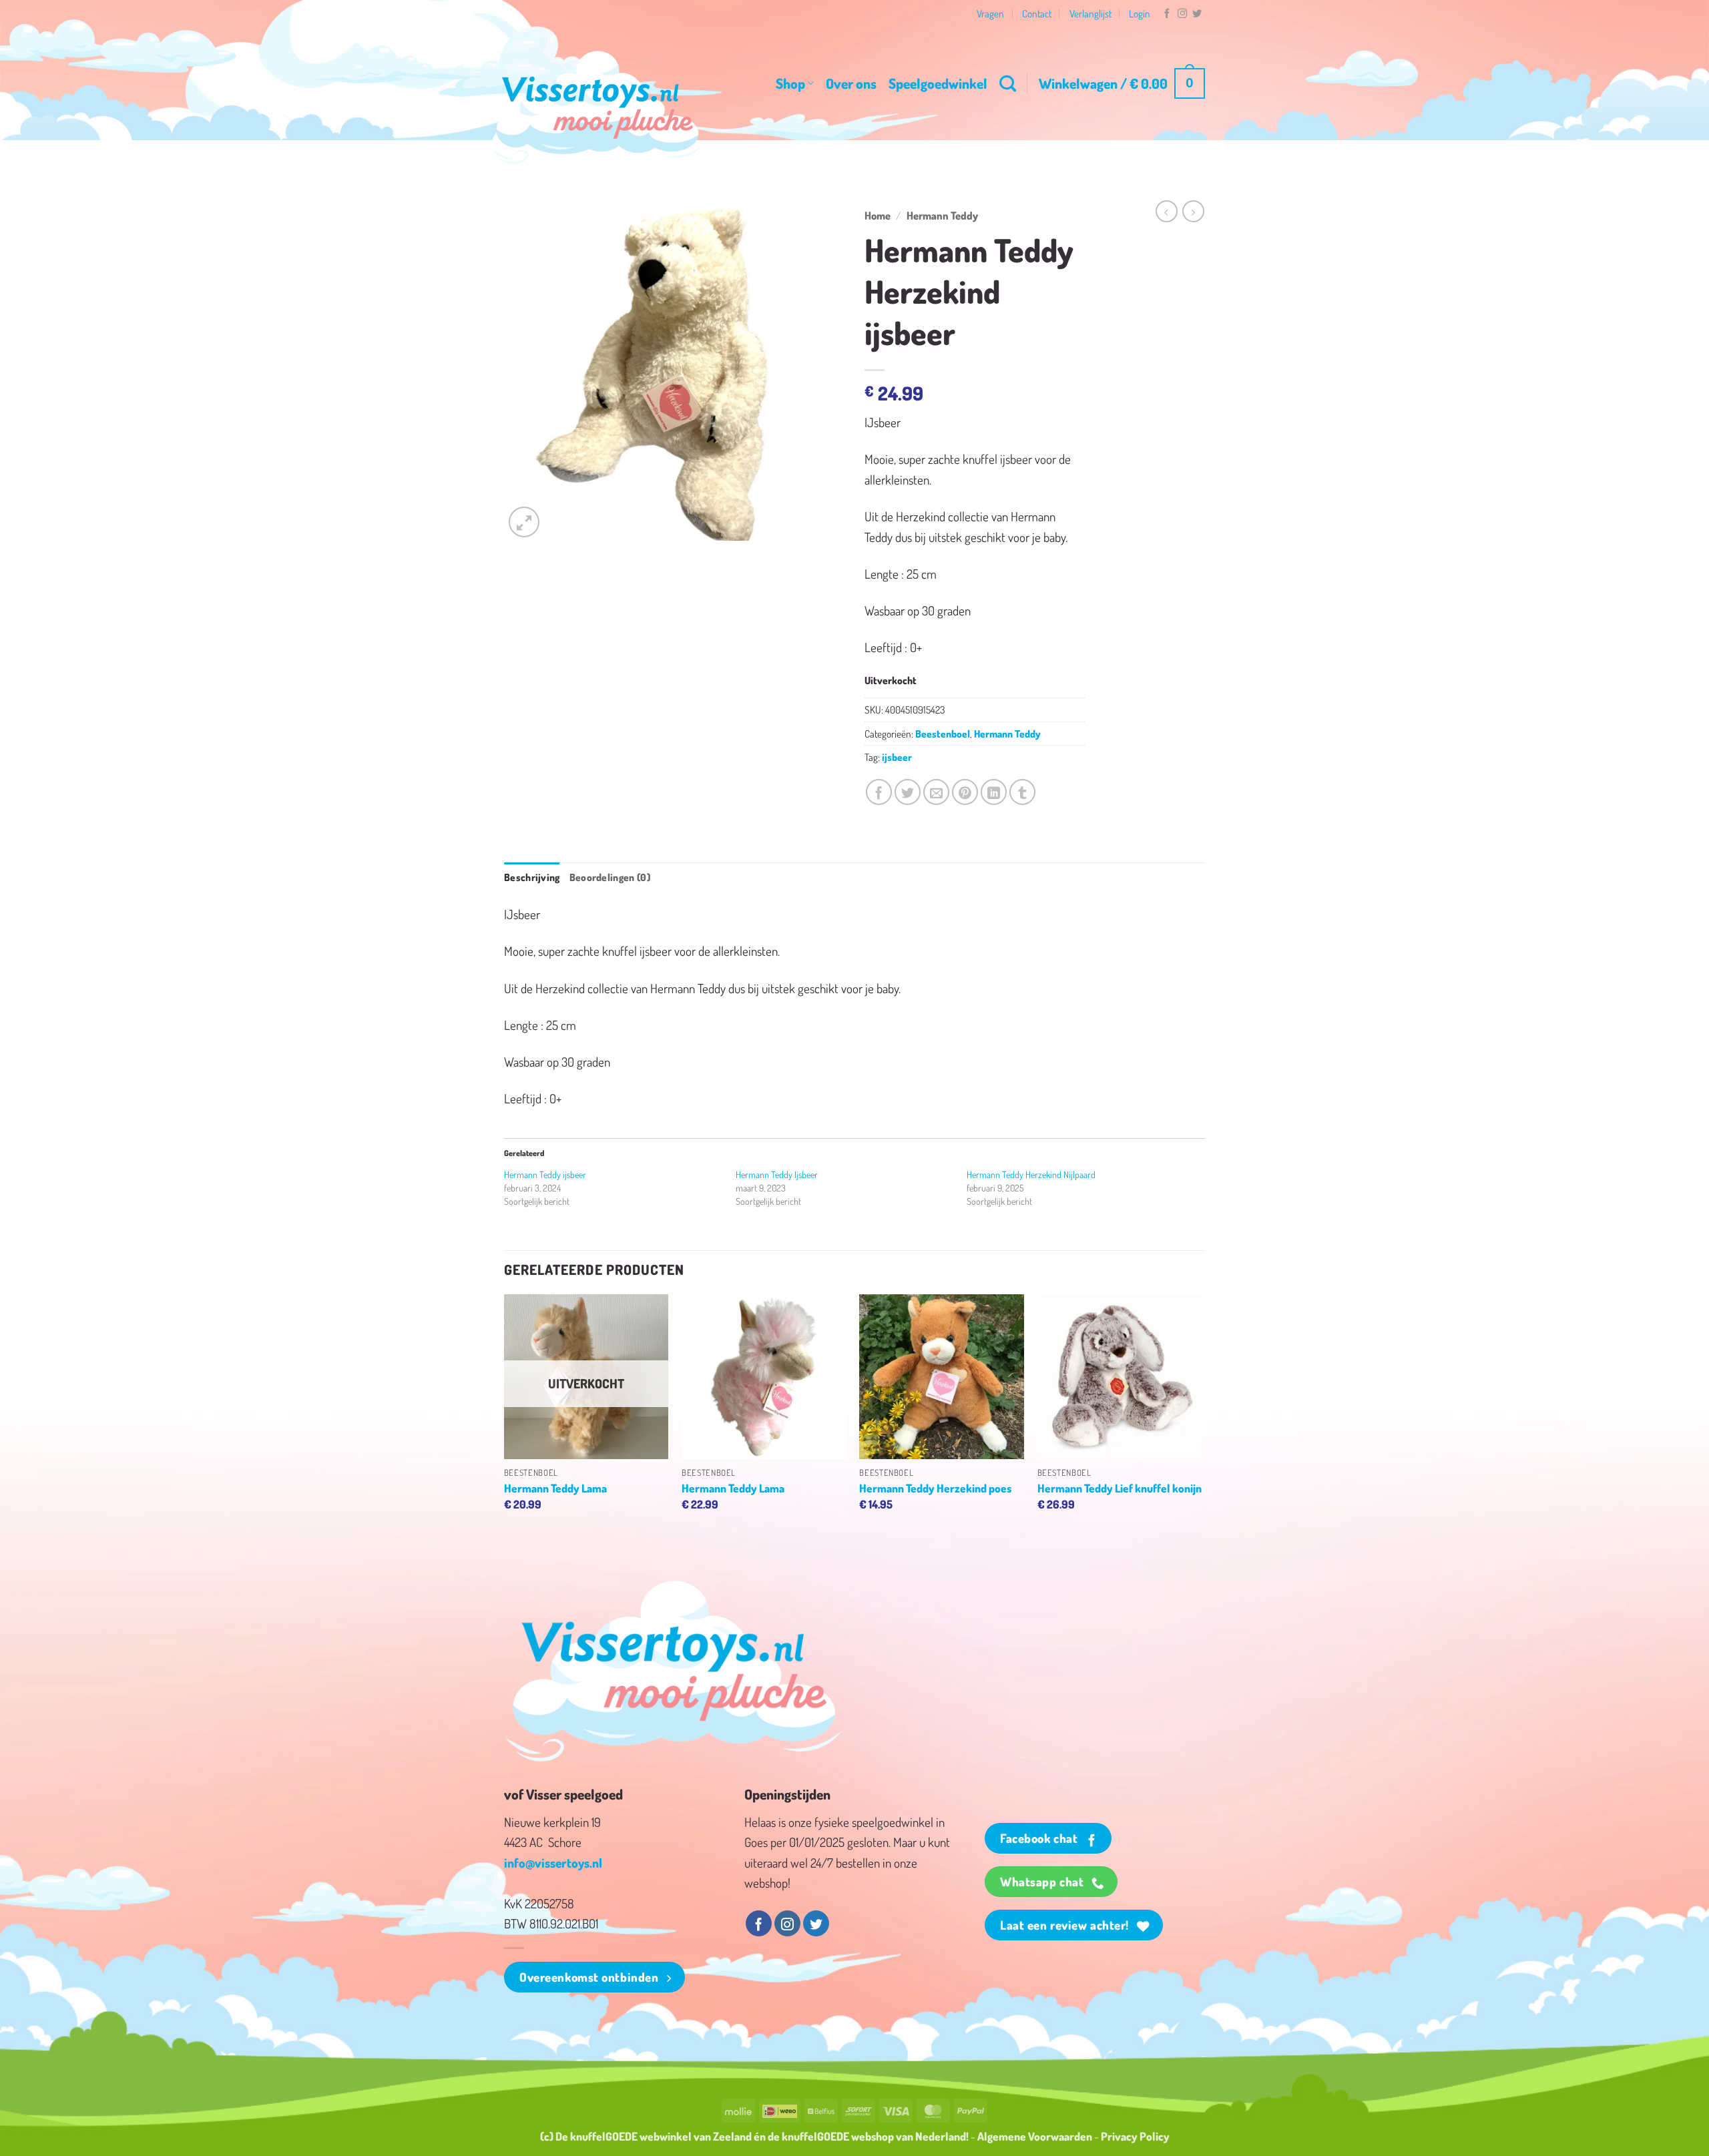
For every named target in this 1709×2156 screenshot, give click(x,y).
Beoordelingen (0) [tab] (610, 877)
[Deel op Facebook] (879, 792)
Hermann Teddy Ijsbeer (777, 1174)
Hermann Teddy (942, 215)
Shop (790, 83)
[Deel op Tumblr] (1022, 792)
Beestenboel (943, 734)
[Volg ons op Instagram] (1182, 14)
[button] (1122, 84)
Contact (1037, 13)
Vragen (990, 13)
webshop (873, 2136)
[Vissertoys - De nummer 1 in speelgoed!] (597, 107)
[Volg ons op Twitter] (1197, 14)
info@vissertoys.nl (553, 1863)
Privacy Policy (1135, 2136)
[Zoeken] (1008, 83)
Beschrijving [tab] (532, 877)
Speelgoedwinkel (938, 83)
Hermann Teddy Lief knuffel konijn (1120, 1488)
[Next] (1201, 1415)
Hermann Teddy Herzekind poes (935, 1488)
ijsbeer (897, 757)
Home (878, 215)
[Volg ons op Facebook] (1167, 14)
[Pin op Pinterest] (965, 792)
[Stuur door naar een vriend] (936, 792)
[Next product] (1167, 211)
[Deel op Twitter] (908, 792)
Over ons (851, 83)
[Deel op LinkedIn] (994, 792)
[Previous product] (1193, 211)
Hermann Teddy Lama (555, 1488)
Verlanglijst (1090, 13)
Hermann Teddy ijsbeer (545, 1174)
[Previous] (505, 1415)
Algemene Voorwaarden (1035, 2136)
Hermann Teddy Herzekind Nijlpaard (1031, 1174)
